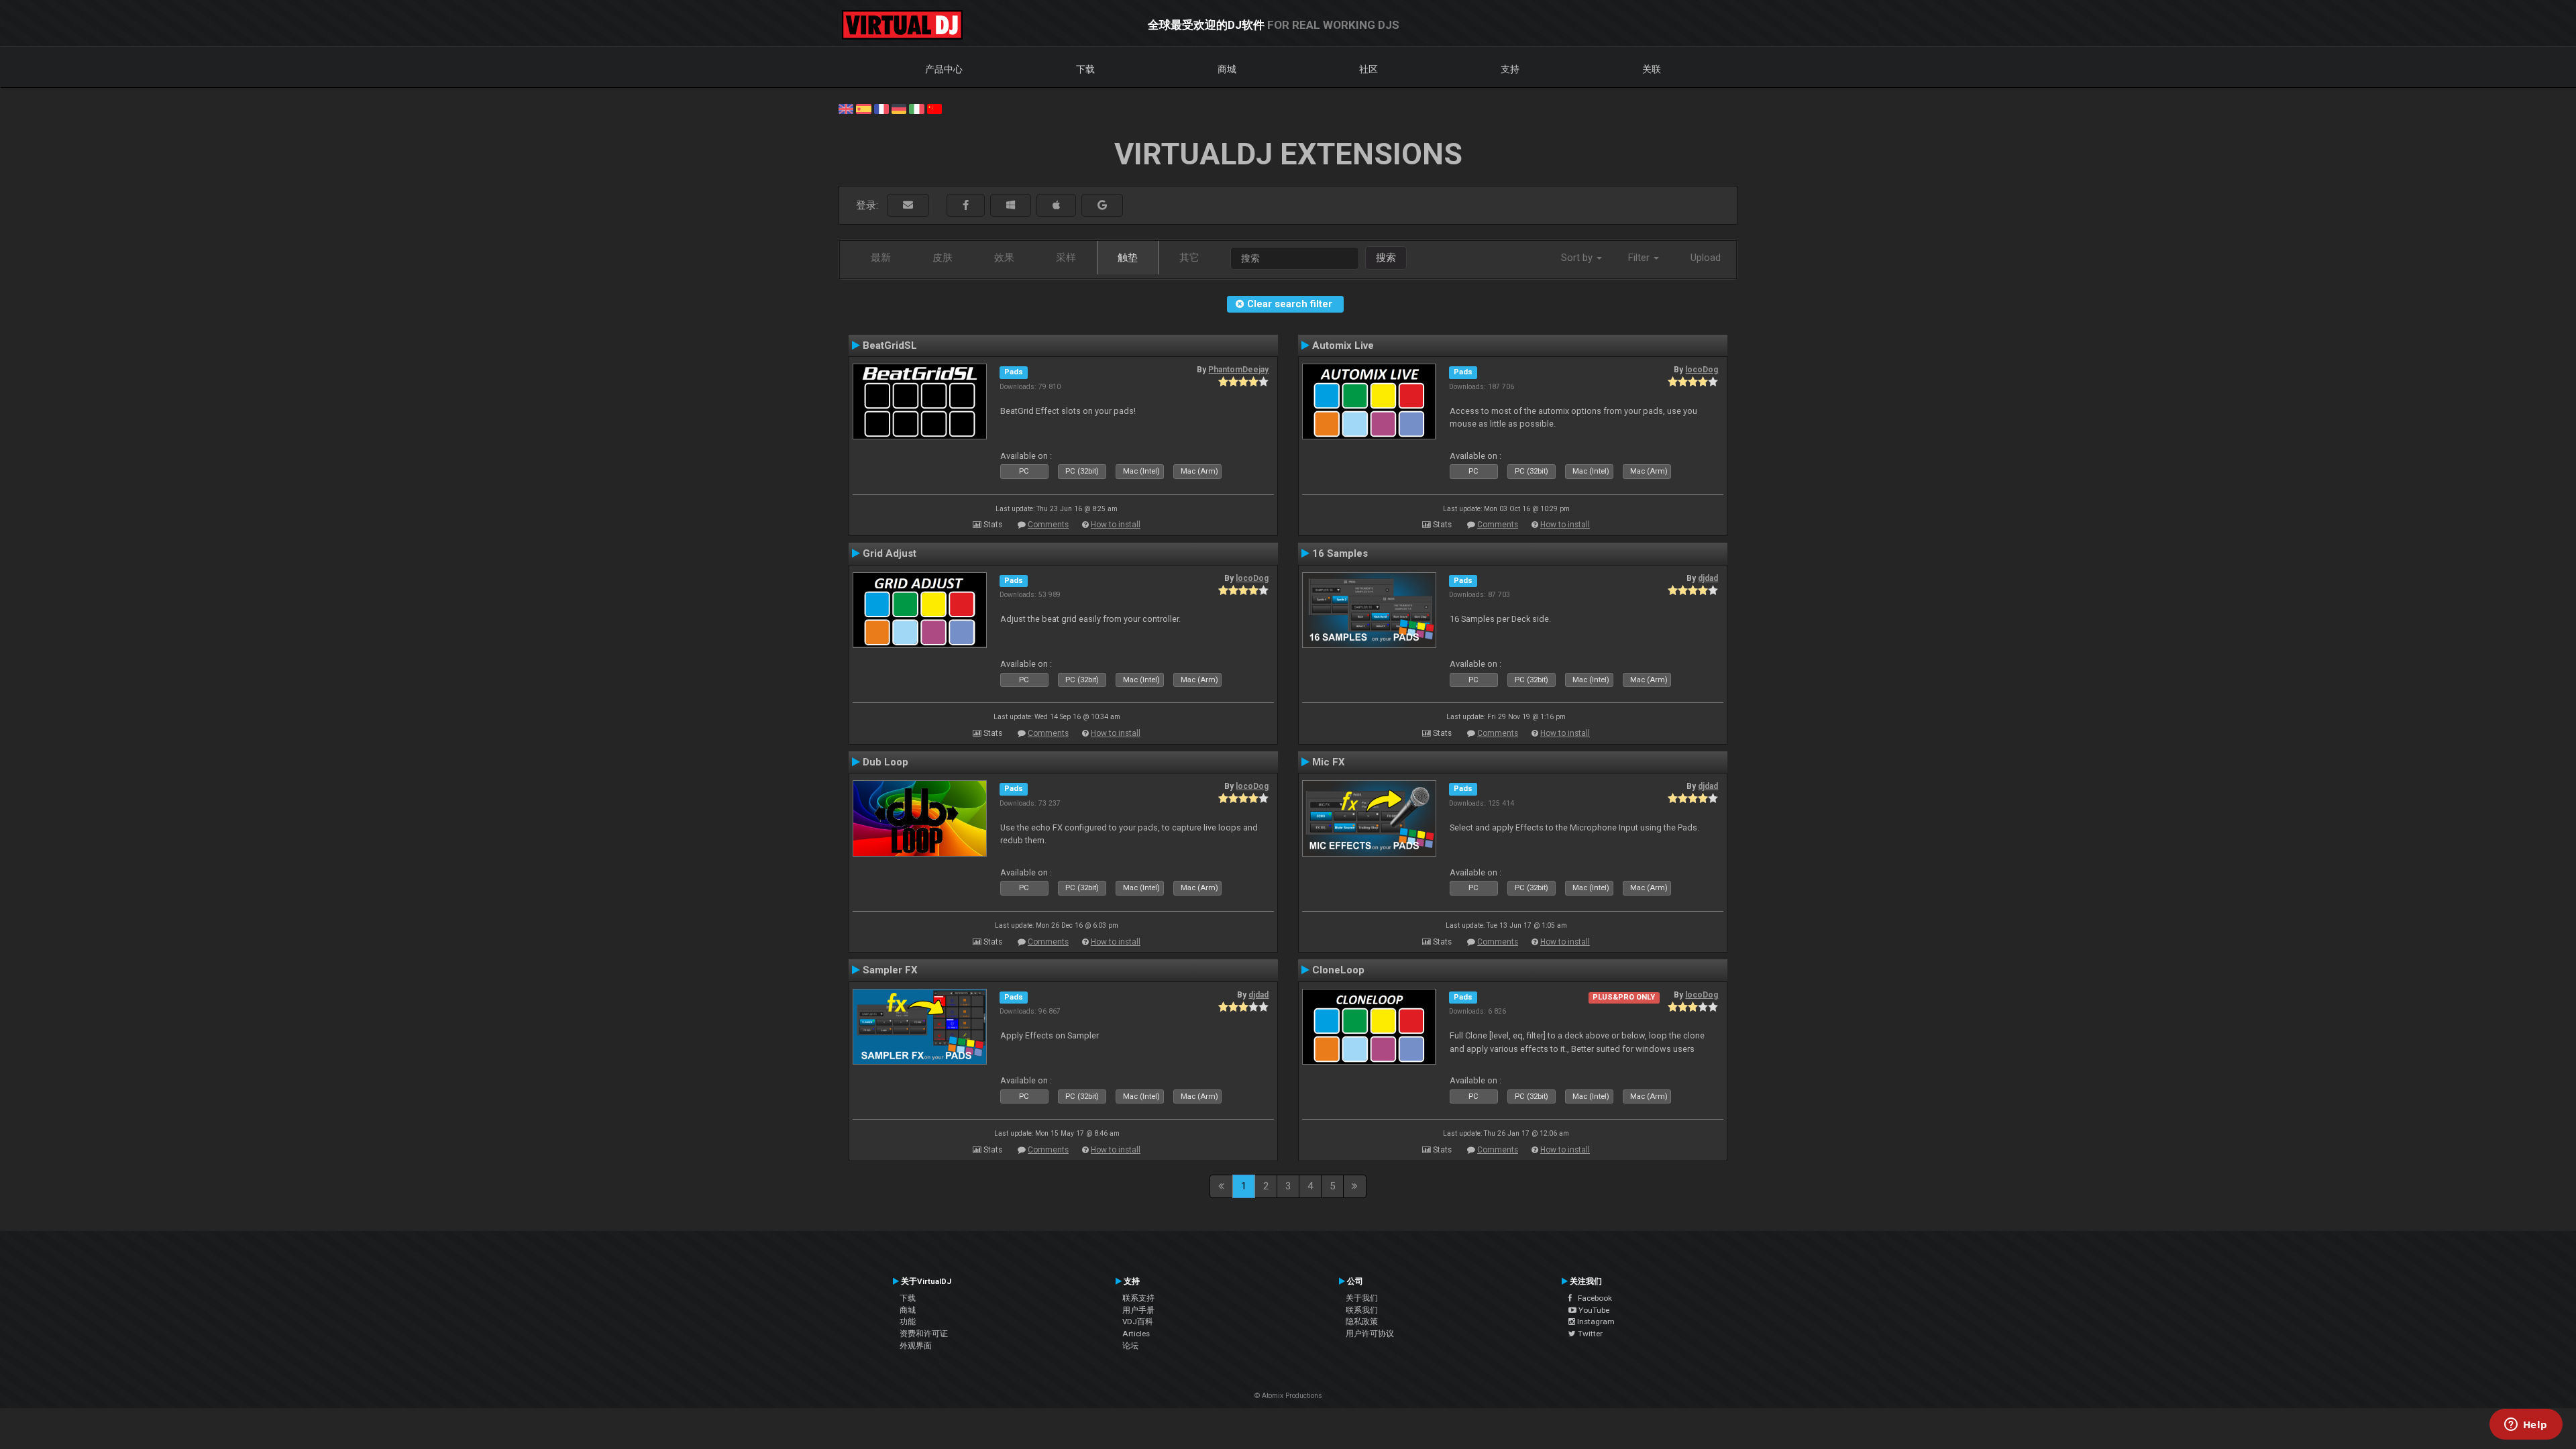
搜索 (1386, 258)
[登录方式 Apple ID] (1056, 206)
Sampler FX (890, 970)
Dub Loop (885, 762)
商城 (1227, 69)
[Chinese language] (934, 108)
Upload (1706, 258)
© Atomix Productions (1288, 1396)
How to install (1116, 525)
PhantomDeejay (1238, 370)
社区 (1368, 69)
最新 (881, 258)
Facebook (1592, 1298)
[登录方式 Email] (908, 206)
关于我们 (1362, 1298)
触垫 (1128, 258)
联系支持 (1138, 1298)
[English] (846, 108)
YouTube (1593, 1310)
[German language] (899, 108)
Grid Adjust (890, 553)
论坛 (1130, 1346)
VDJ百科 (1138, 1322)
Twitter (1589, 1334)
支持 (1510, 69)
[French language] (881, 108)
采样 (1066, 258)
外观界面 (916, 1346)
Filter (1640, 258)
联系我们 (1362, 1310)
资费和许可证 (924, 1334)
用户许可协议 (1370, 1334)
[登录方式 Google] (1102, 206)
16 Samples (1340, 553)
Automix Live (1343, 345)
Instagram (1595, 1322)
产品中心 (944, 69)
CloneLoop (1338, 970)
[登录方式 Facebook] (966, 206)
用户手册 (1138, 1310)
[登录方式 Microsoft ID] (1011, 206)
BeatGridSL (890, 345)
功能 (908, 1322)
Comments (1048, 525)
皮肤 (943, 258)
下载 (1085, 69)
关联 (1652, 69)
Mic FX (1329, 762)
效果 (1004, 258)
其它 (1189, 258)
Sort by (1578, 258)
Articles (1136, 1334)
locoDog (1702, 370)
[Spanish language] (863, 108)
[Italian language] (916, 108)
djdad (1708, 578)
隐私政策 (1362, 1322)
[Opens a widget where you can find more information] (2526, 1426)
